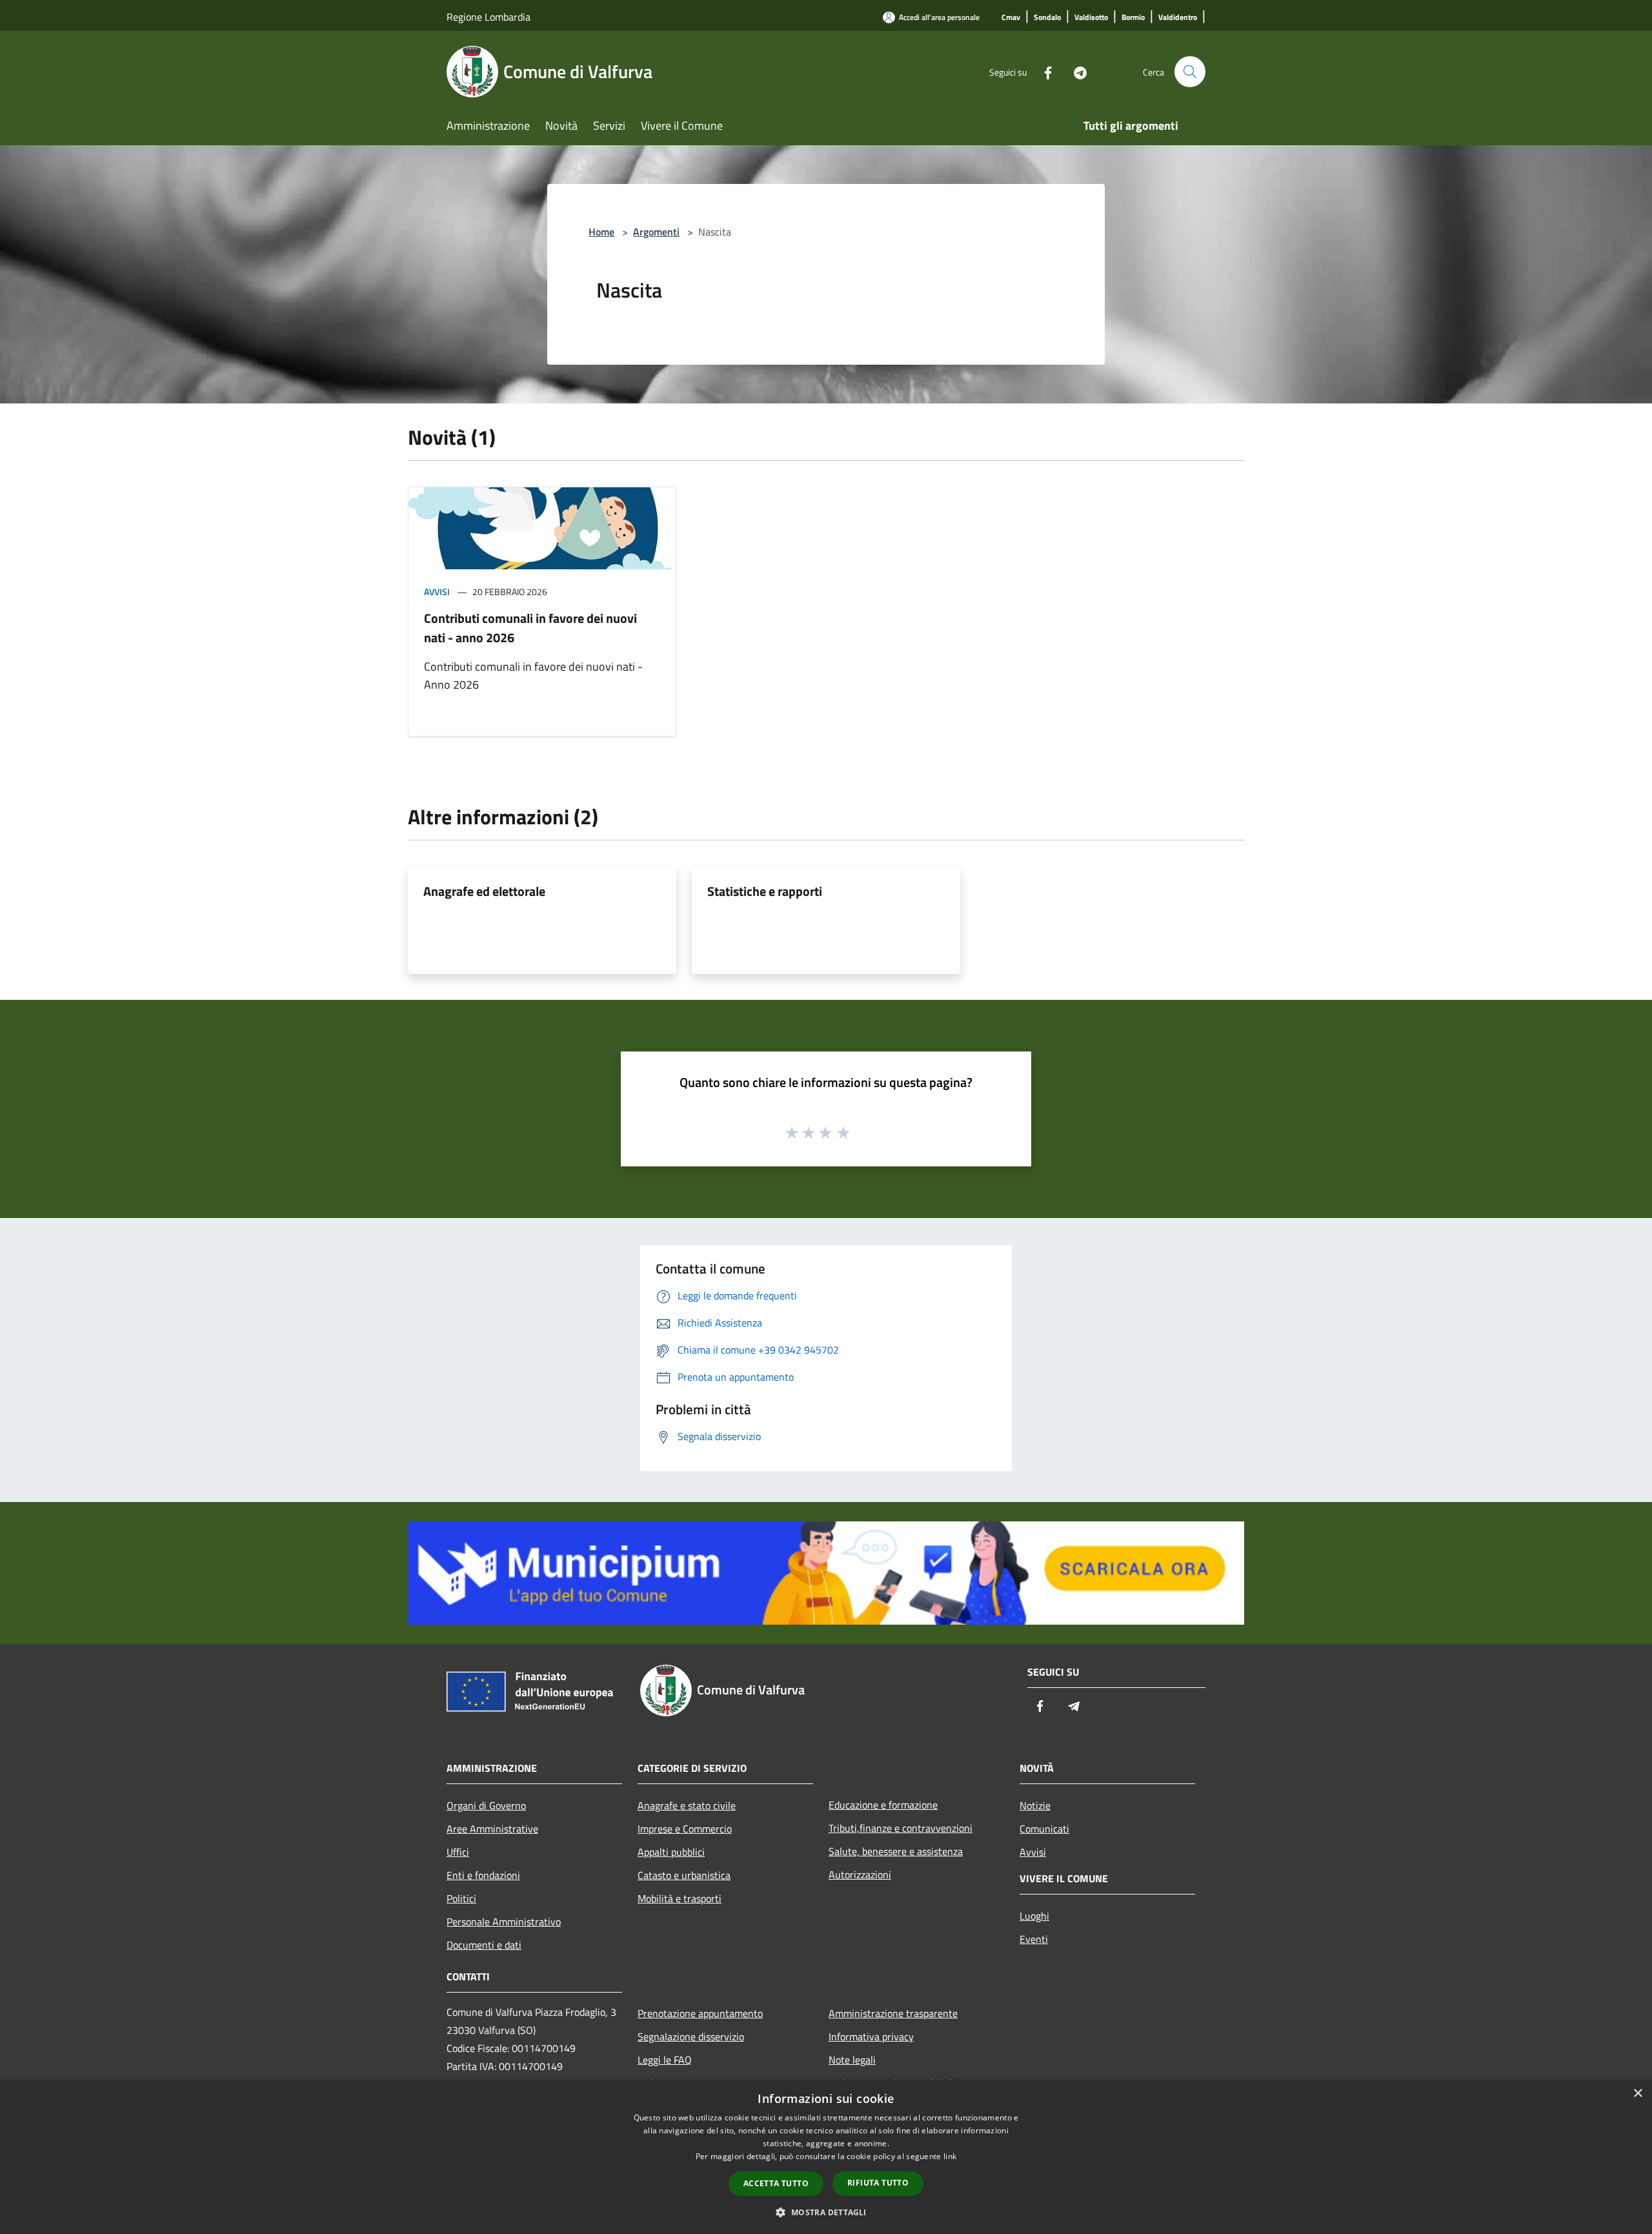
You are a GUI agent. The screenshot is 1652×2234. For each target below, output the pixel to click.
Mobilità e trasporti (680, 1898)
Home (601, 232)
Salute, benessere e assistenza (896, 1851)
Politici (461, 1898)
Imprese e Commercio (685, 1829)
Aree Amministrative (492, 1829)
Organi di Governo (486, 1805)
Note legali (852, 2060)
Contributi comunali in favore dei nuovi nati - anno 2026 (530, 628)
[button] (826, 2212)
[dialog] (826, 2157)
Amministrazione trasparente (893, 2013)
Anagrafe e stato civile (687, 1805)
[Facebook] (1043, 71)
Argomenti (656, 232)
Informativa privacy (871, 2036)
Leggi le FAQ (665, 2060)
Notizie (1035, 1805)
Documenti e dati (484, 1945)
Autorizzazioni (860, 1874)
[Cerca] (1190, 72)
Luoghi (1034, 1916)
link (950, 2156)
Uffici (458, 1852)
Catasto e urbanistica (684, 1875)
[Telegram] (1075, 71)
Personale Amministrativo (504, 1922)
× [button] (1637, 2094)
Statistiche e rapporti (765, 891)
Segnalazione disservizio (691, 2036)
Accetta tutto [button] (776, 2183)
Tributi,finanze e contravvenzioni (901, 1828)
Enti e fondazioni (483, 1875)
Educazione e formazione (883, 1805)
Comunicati (1044, 1829)
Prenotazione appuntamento (700, 2013)
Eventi (1034, 1939)
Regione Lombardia (489, 17)
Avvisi (437, 592)
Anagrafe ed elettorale (484, 891)
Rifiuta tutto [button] (878, 2183)
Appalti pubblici (671, 1852)
